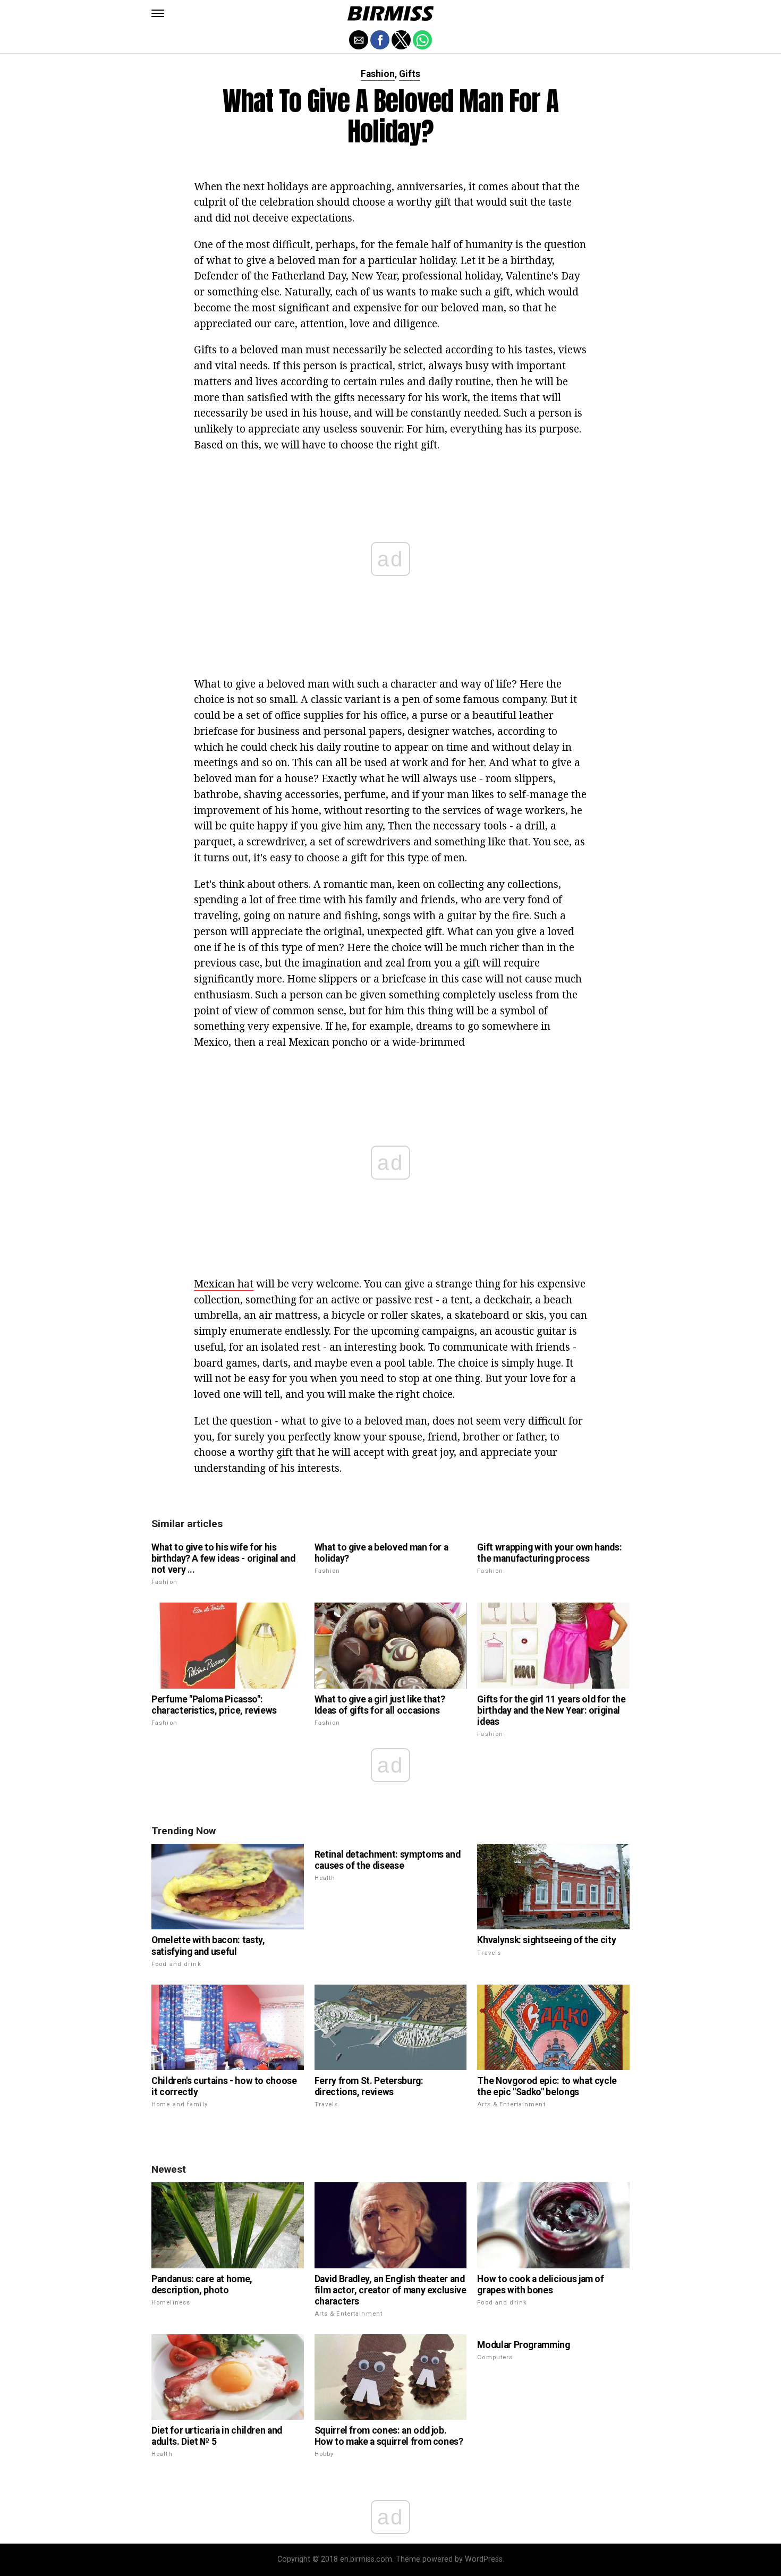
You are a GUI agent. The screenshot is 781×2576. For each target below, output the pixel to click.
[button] (158, 13)
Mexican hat (224, 1283)
